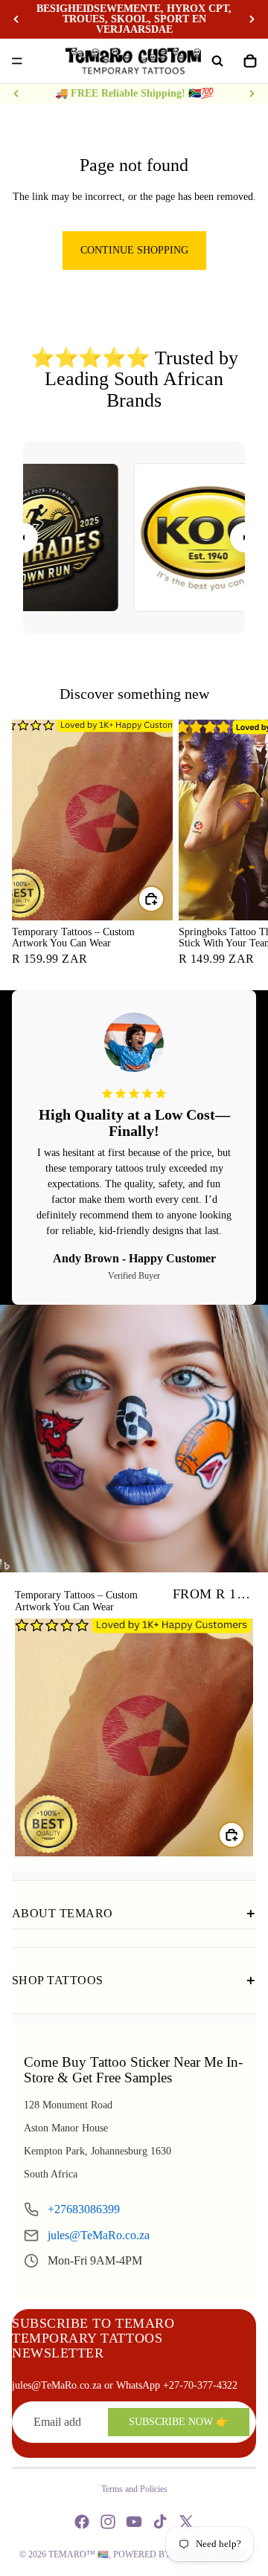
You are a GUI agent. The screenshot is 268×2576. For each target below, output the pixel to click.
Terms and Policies (134, 2489)
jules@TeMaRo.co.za (99, 2235)
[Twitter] (186, 2522)
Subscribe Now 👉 (179, 2422)
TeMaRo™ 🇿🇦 (79, 2554)
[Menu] (17, 61)
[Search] (217, 61)
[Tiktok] (160, 2522)
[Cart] (250, 61)
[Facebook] (82, 2522)
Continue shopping (134, 250)
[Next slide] (252, 19)
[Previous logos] (23, 538)
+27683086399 (84, 2209)
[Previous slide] (16, 19)
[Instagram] (108, 2522)
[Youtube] (134, 2522)
